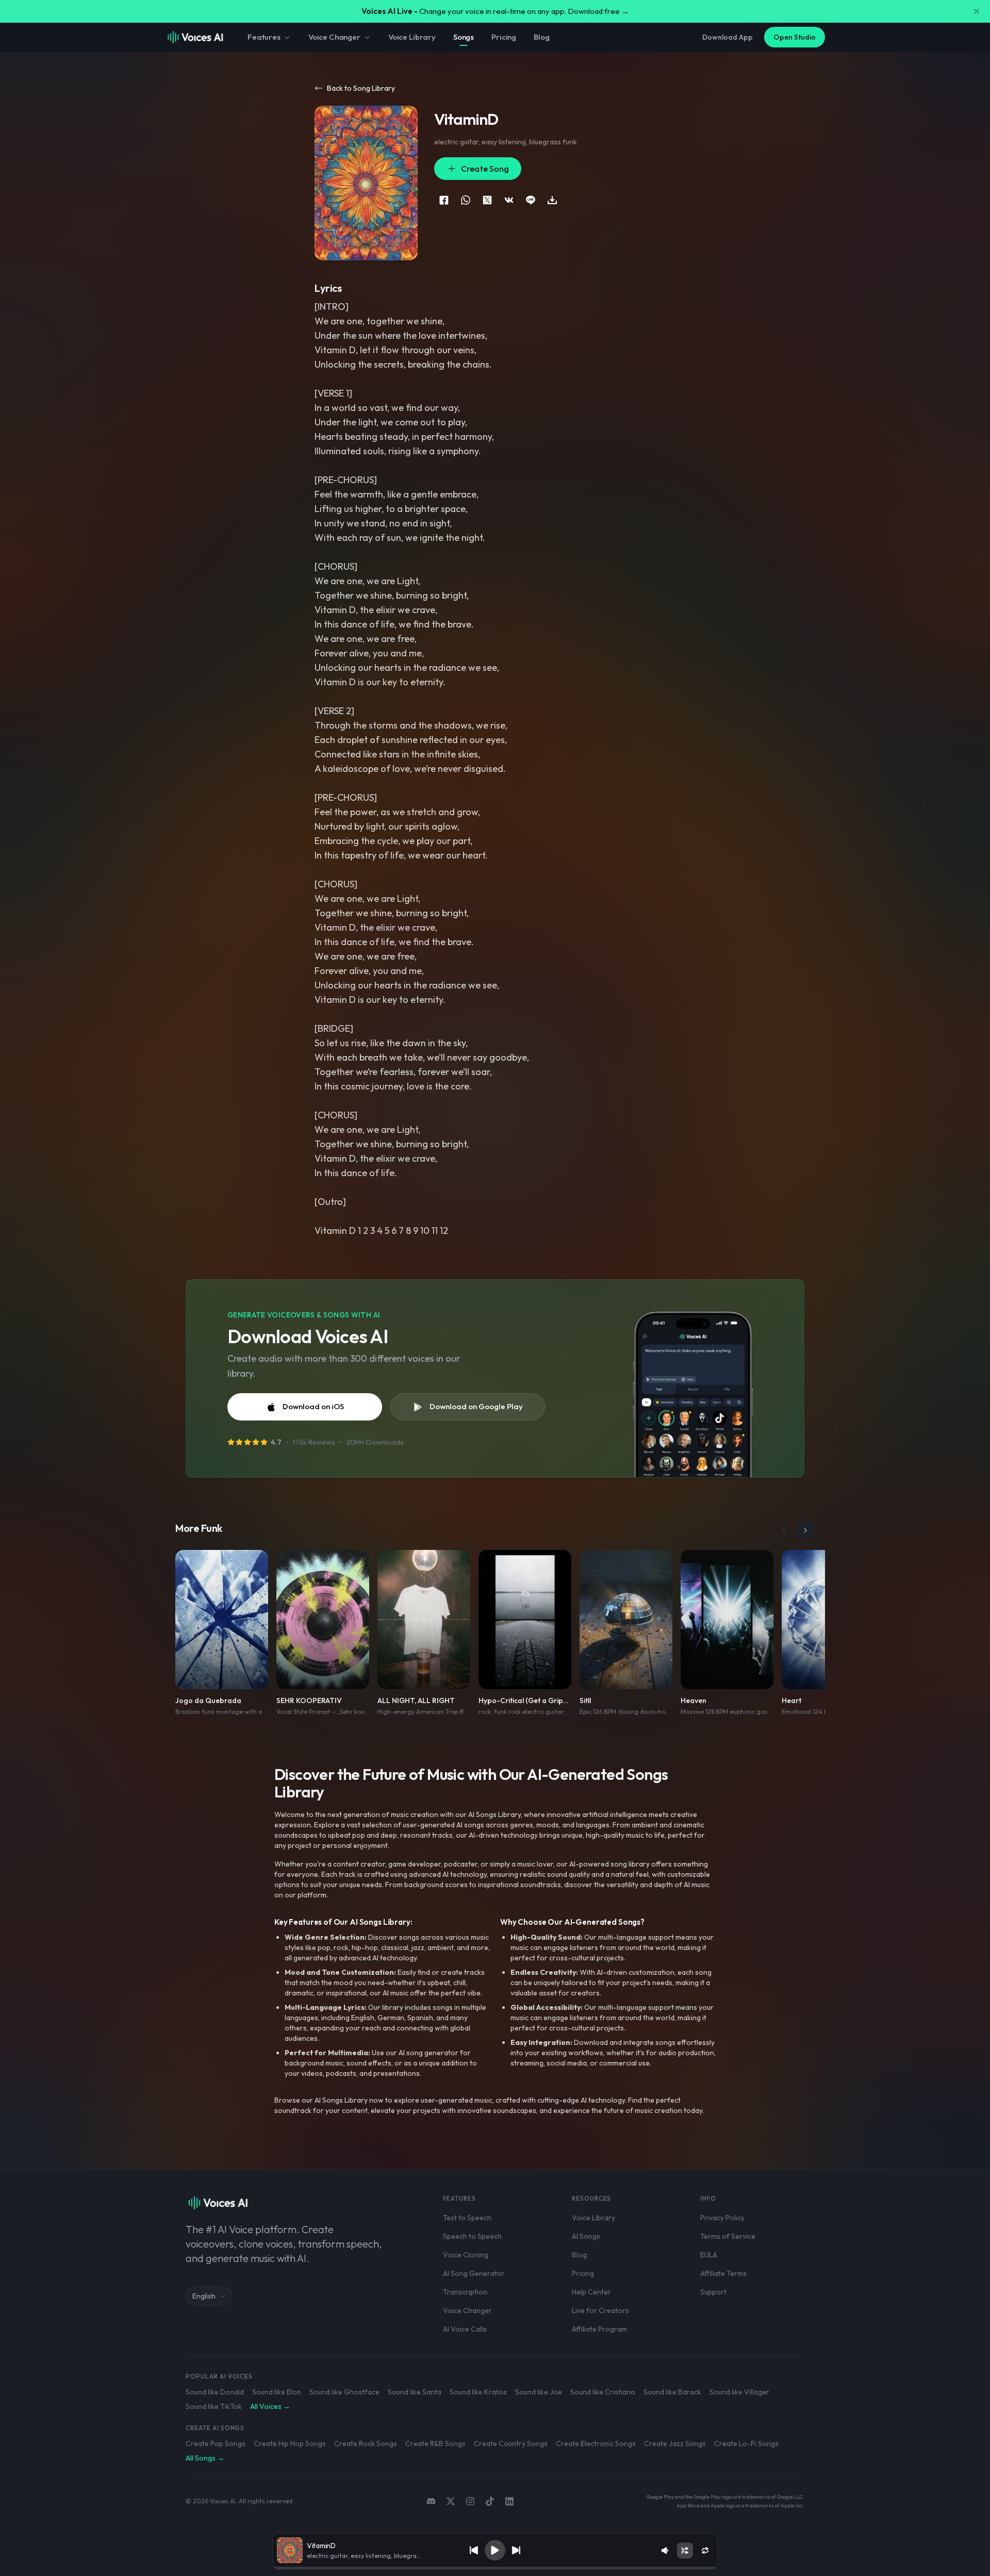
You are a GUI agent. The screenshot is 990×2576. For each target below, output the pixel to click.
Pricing (504, 37)
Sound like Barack (672, 2392)
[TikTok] (490, 2501)
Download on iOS (313, 1406)
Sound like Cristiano (603, 2392)
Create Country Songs (511, 2443)
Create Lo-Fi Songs (746, 2443)
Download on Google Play (476, 1406)
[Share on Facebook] (444, 200)
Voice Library (412, 37)
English (204, 2296)
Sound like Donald (215, 2392)
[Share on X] (487, 200)
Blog (541, 37)
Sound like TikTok (214, 2406)
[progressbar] (495, 2568)
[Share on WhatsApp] (466, 200)
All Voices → (270, 2406)
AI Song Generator (474, 2273)
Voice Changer (334, 37)
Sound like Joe (539, 2392)
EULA (709, 2255)
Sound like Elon (277, 2392)
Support (713, 2292)
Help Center (591, 2292)
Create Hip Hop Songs (290, 2443)
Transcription (465, 2292)
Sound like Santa (415, 2392)
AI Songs (586, 2236)
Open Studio (795, 37)
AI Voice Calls (465, 2329)
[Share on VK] (509, 200)
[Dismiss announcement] (977, 11)
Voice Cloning (466, 2255)
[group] (495, 2568)
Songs (464, 37)
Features (264, 37)
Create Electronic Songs (596, 2443)
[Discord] (431, 2501)
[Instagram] (470, 2501)
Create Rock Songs (366, 2443)
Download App (728, 37)
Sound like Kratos (478, 2392)
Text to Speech (467, 2218)
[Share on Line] (531, 200)
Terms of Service (728, 2236)
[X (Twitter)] (451, 2501)
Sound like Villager (739, 2392)
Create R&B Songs (435, 2443)
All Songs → (205, 2458)
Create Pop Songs (216, 2443)
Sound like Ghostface (344, 2392)
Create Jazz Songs (675, 2443)
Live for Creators (600, 2310)
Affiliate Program (599, 2329)
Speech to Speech (472, 2236)
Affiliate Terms (723, 2273)
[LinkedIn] (509, 2501)
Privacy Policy (722, 2218)
